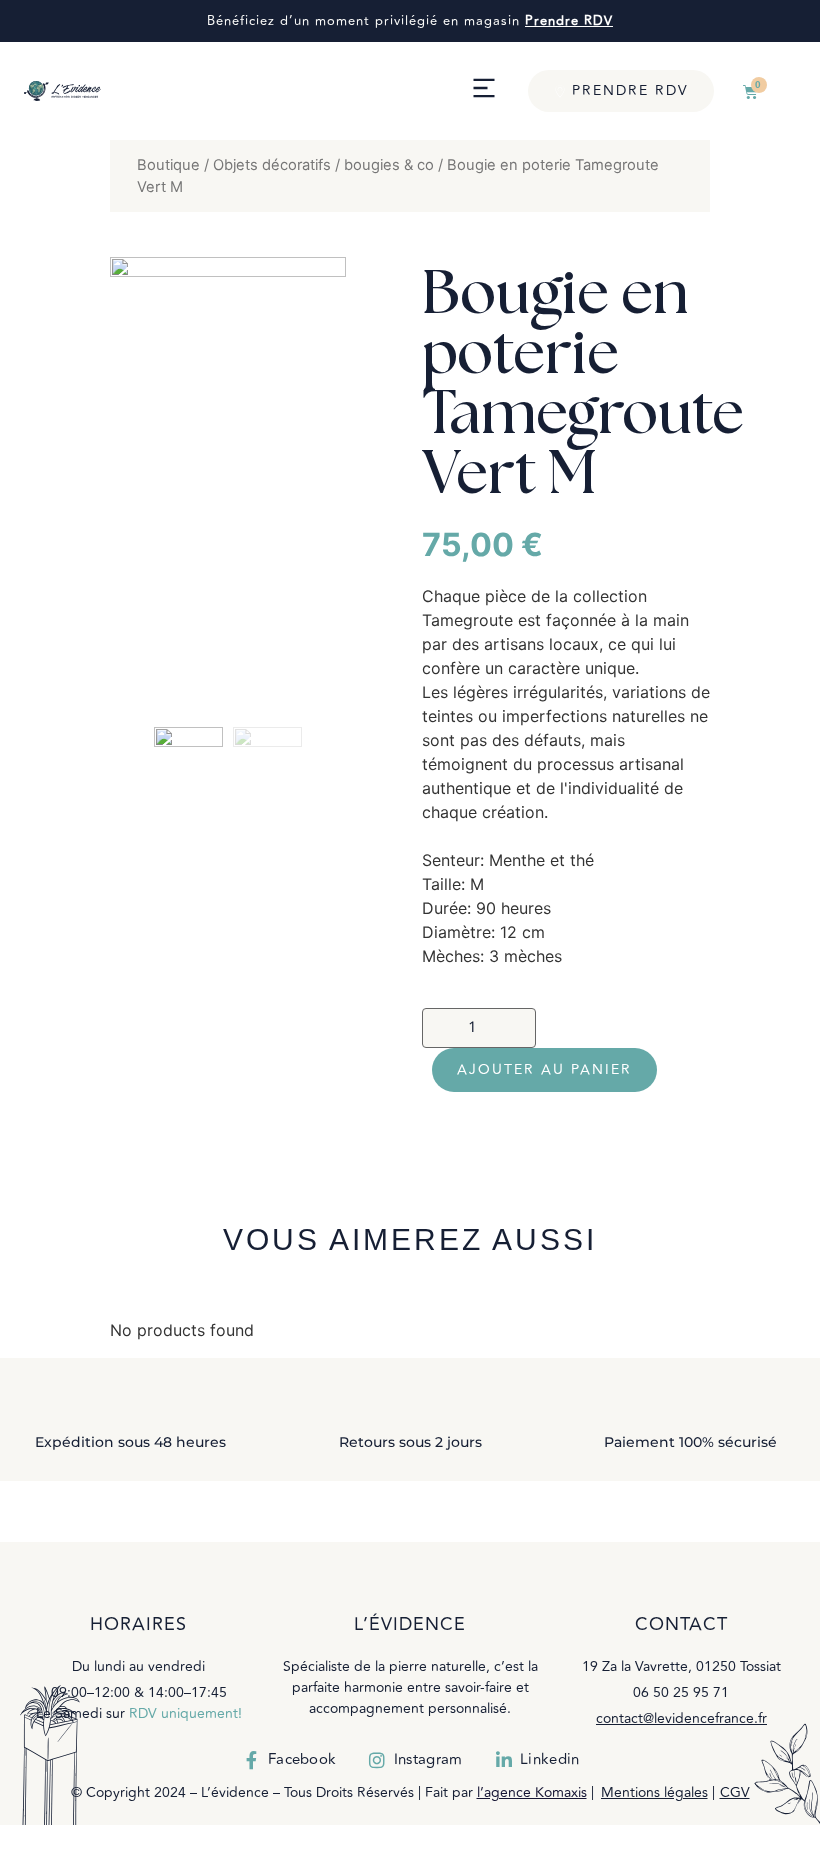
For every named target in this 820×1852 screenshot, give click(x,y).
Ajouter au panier (544, 1069)
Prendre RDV (569, 21)
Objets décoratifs (272, 165)
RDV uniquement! (185, 1713)
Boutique (168, 165)
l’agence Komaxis (532, 1792)
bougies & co (389, 165)
